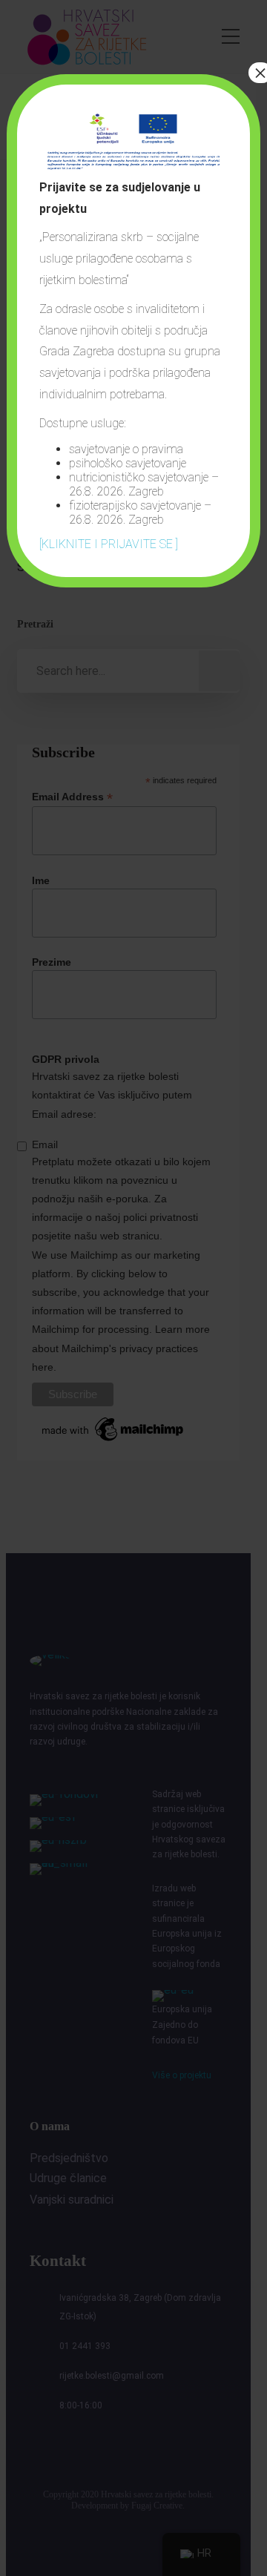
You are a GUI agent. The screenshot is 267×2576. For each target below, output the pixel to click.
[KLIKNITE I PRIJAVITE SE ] (109, 544)
